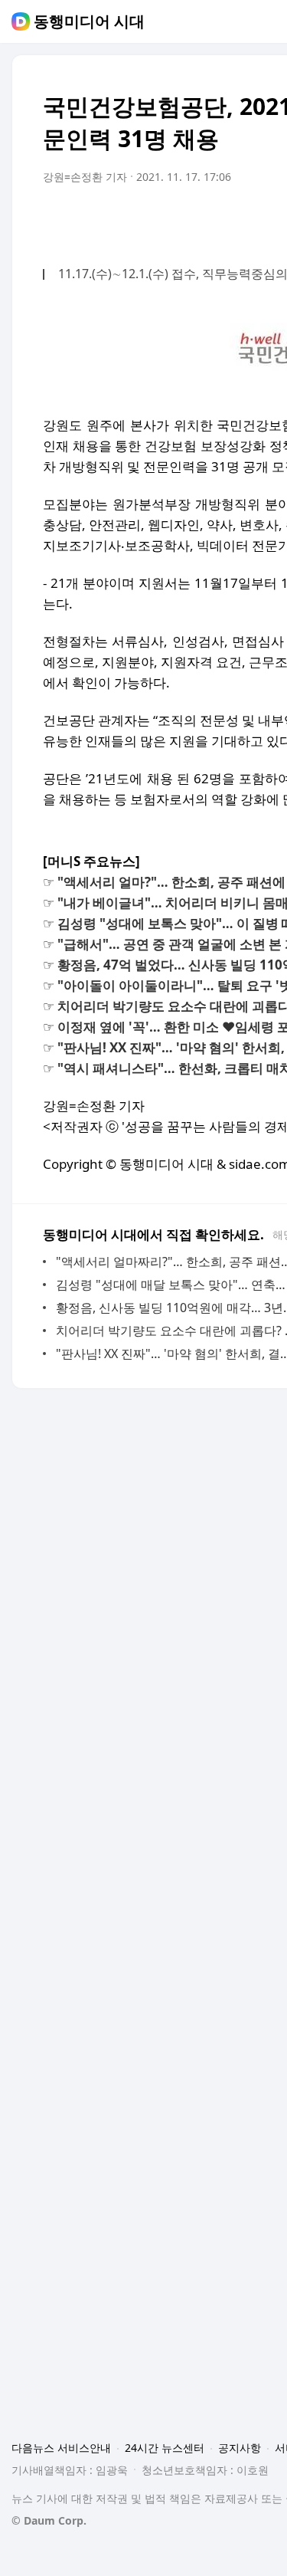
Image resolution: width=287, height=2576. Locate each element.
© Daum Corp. (49, 2520)
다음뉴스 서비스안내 (61, 2448)
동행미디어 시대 (89, 21)
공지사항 (240, 2448)
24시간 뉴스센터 (165, 2448)
